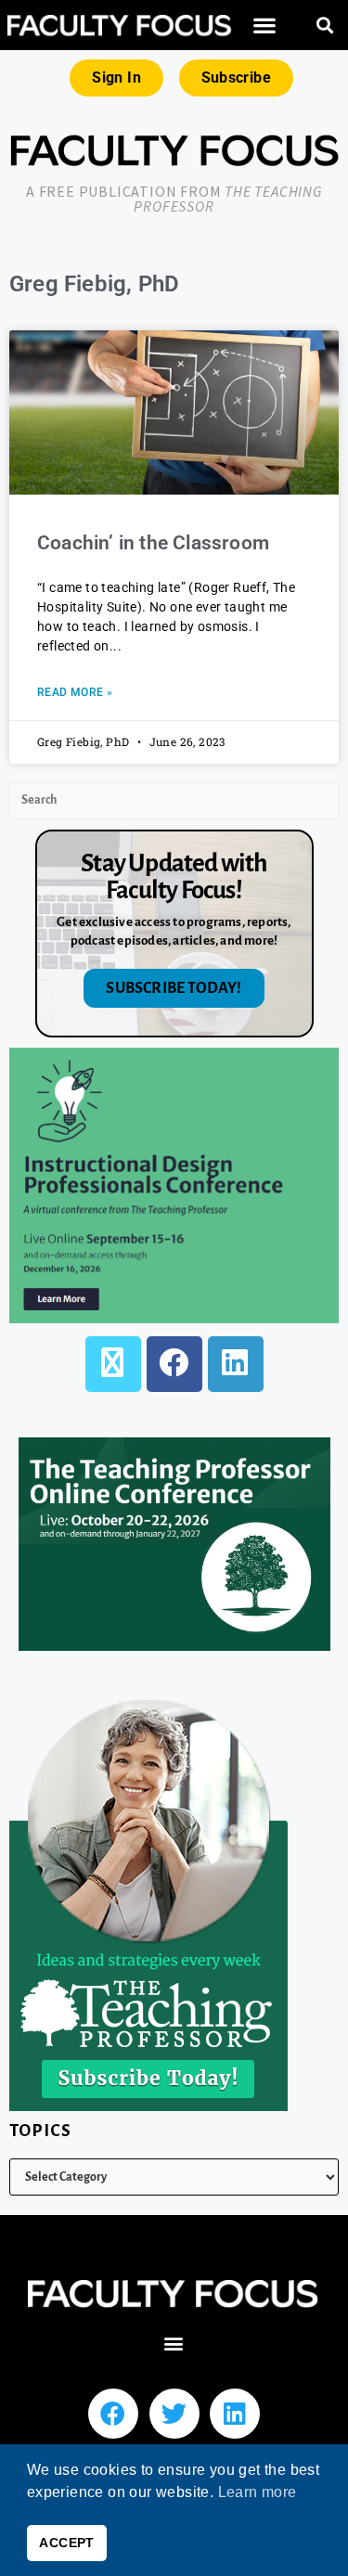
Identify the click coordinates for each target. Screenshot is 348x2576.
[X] (113, 1364)
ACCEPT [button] (66, 2543)
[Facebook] (174, 1364)
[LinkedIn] (236, 1364)
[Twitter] (174, 2414)
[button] (264, 26)
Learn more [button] (258, 2492)
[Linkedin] (235, 2414)
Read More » (75, 692)
